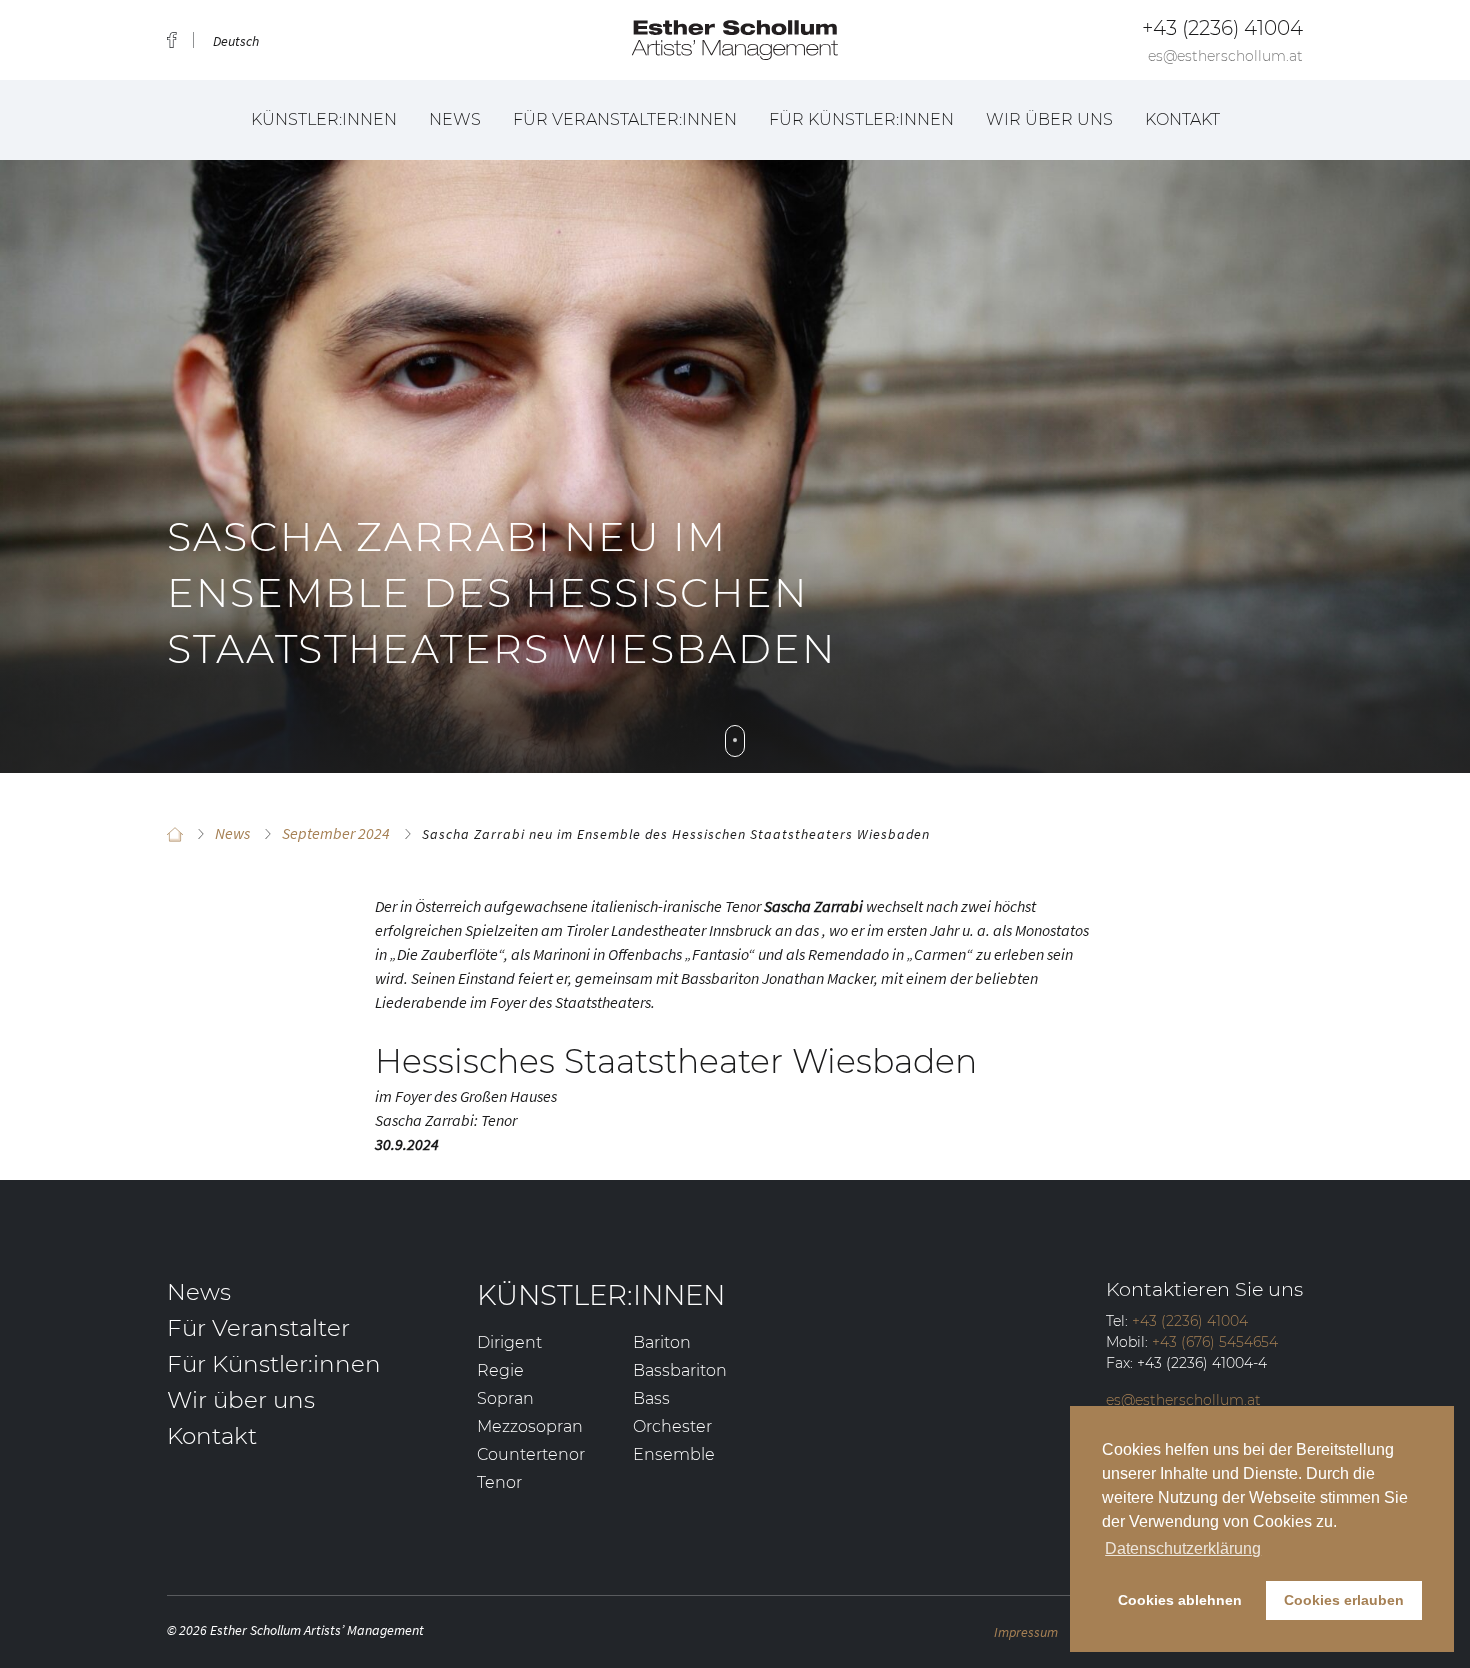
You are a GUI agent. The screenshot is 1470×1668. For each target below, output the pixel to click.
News (455, 119)
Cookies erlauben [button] (1344, 1600)
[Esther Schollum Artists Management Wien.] (175, 834)
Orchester (672, 1426)
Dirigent (509, 1342)
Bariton (662, 1342)
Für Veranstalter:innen (625, 119)
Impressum (1026, 1632)
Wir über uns (1049, 119)
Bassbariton (680, 1370)
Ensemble (674, 1454)
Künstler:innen (324, 119)
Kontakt (1182, 119)
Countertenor (531, 1454)
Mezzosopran (530, 1426)
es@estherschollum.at (1225, 56)
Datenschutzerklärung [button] (1183, 1548)
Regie (500, 1370)
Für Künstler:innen (861, 119)
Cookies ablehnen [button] (1180, 1600)
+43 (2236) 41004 (1222, 28)
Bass (651, 1398)
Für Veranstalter (258, 1328)
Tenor (499, 1482)
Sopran (505, 1398)
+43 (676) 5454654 (1215, 1342)
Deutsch (236, 41)
